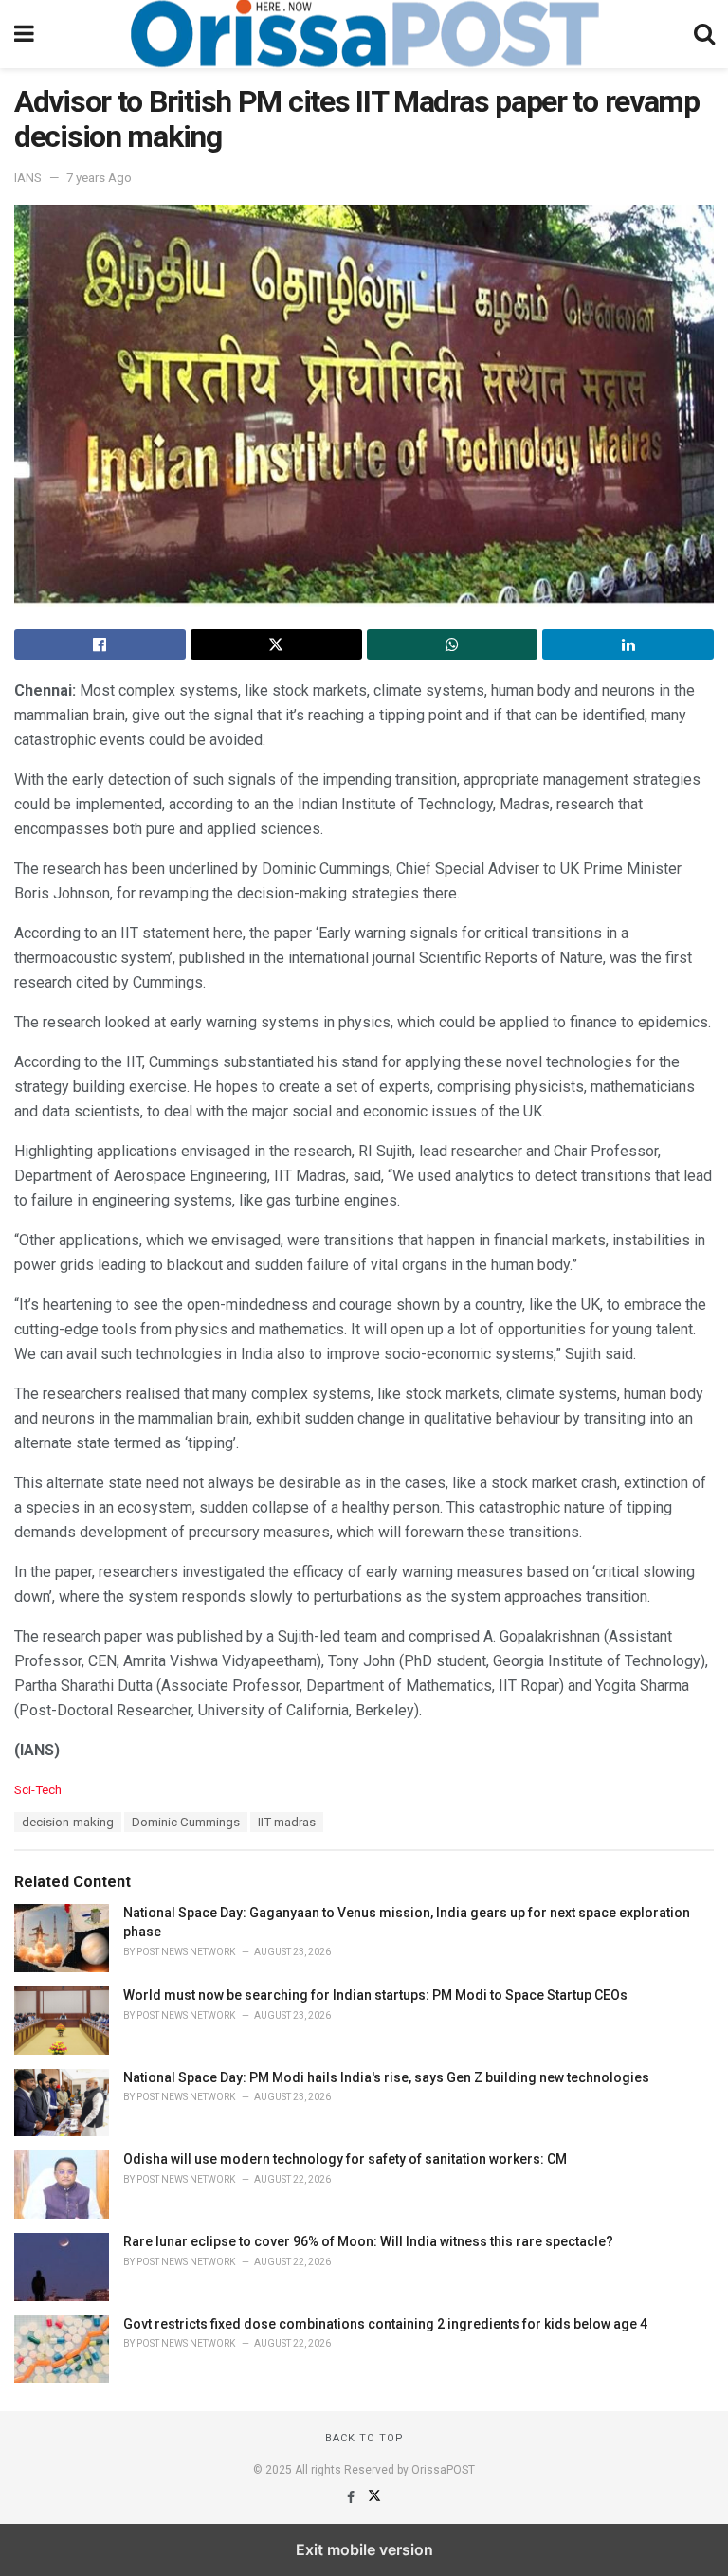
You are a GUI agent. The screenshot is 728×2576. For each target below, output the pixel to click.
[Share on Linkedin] (628, 644)
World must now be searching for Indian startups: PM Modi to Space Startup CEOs (375, 1995)
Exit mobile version (364, 2549)
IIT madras (287, 1822)
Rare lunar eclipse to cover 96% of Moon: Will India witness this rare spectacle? (368, 2241)
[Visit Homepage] (364, 34)
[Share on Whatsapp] (453, 644)
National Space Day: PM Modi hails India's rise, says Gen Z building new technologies (386, 2077)
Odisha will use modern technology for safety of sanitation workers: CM (345, 2159)
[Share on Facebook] (100, 644)
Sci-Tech (38, 1790)
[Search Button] (704, 34)
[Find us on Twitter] (374, 2497)
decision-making (68, 1822)
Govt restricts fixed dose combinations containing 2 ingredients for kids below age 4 (385, 2324)
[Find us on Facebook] (352, 2497)
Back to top (364, 2438)
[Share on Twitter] (276, 644)
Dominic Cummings (186, 1822)
